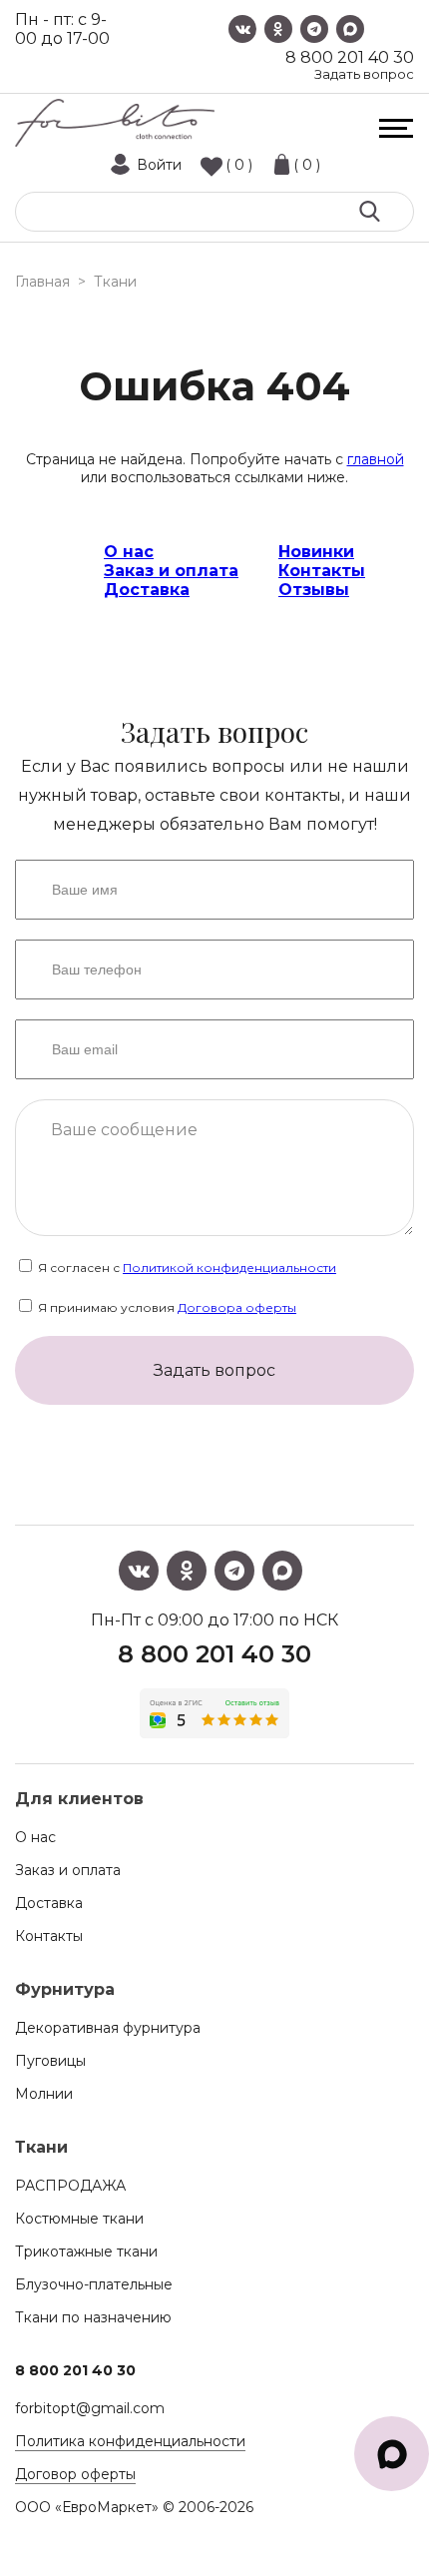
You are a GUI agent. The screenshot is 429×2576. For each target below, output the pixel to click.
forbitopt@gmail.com (90, 2408)
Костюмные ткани (79, 2219)
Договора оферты (237, 1307)
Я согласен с (186, 1268)
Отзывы (314, 590)
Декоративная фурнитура (108, 2028)
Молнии (44, 2094)
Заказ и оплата (171, 571)
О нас (129, 552)
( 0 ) (239, 165)
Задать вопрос (364, 74)
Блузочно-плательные (94, 2284)
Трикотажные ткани (86, 2252)
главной (376, 459)
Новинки (316, 552)
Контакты (322, 571)
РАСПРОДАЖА (70, 2186)
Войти (159, 165)
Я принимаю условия (166, 1307)
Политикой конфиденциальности (229, 1268)
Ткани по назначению (93, 2317)
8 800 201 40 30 (350, 57)
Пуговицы (50, 2061)
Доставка (147, 590)
